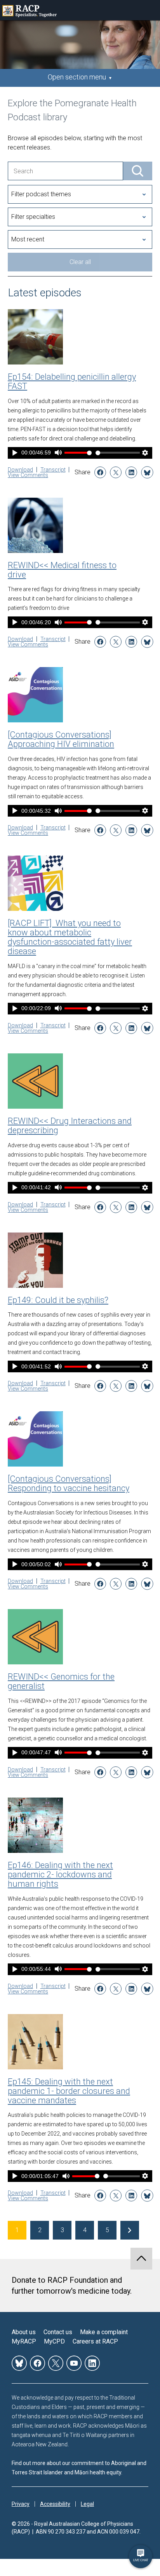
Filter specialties (33, 217)
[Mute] (58, 453)
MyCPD (54, 2341)
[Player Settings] (145, 453)
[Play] (15, 453)
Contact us (58, 2332)
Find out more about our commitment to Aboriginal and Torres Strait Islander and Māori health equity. (79, 2468)
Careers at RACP (95, 2341)
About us (24, 2332)
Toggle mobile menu (150, 10)
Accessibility (55, 2504)
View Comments (28, 475)
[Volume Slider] (78, 453)
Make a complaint (104, 2332)
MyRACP (24, 2341)
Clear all (80, 262)
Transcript (53, 470)
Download (20, 470)
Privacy (21, 2504)
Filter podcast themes (41, 194)
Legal (87, 2504)
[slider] (118, 453)
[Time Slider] (118, 453)
